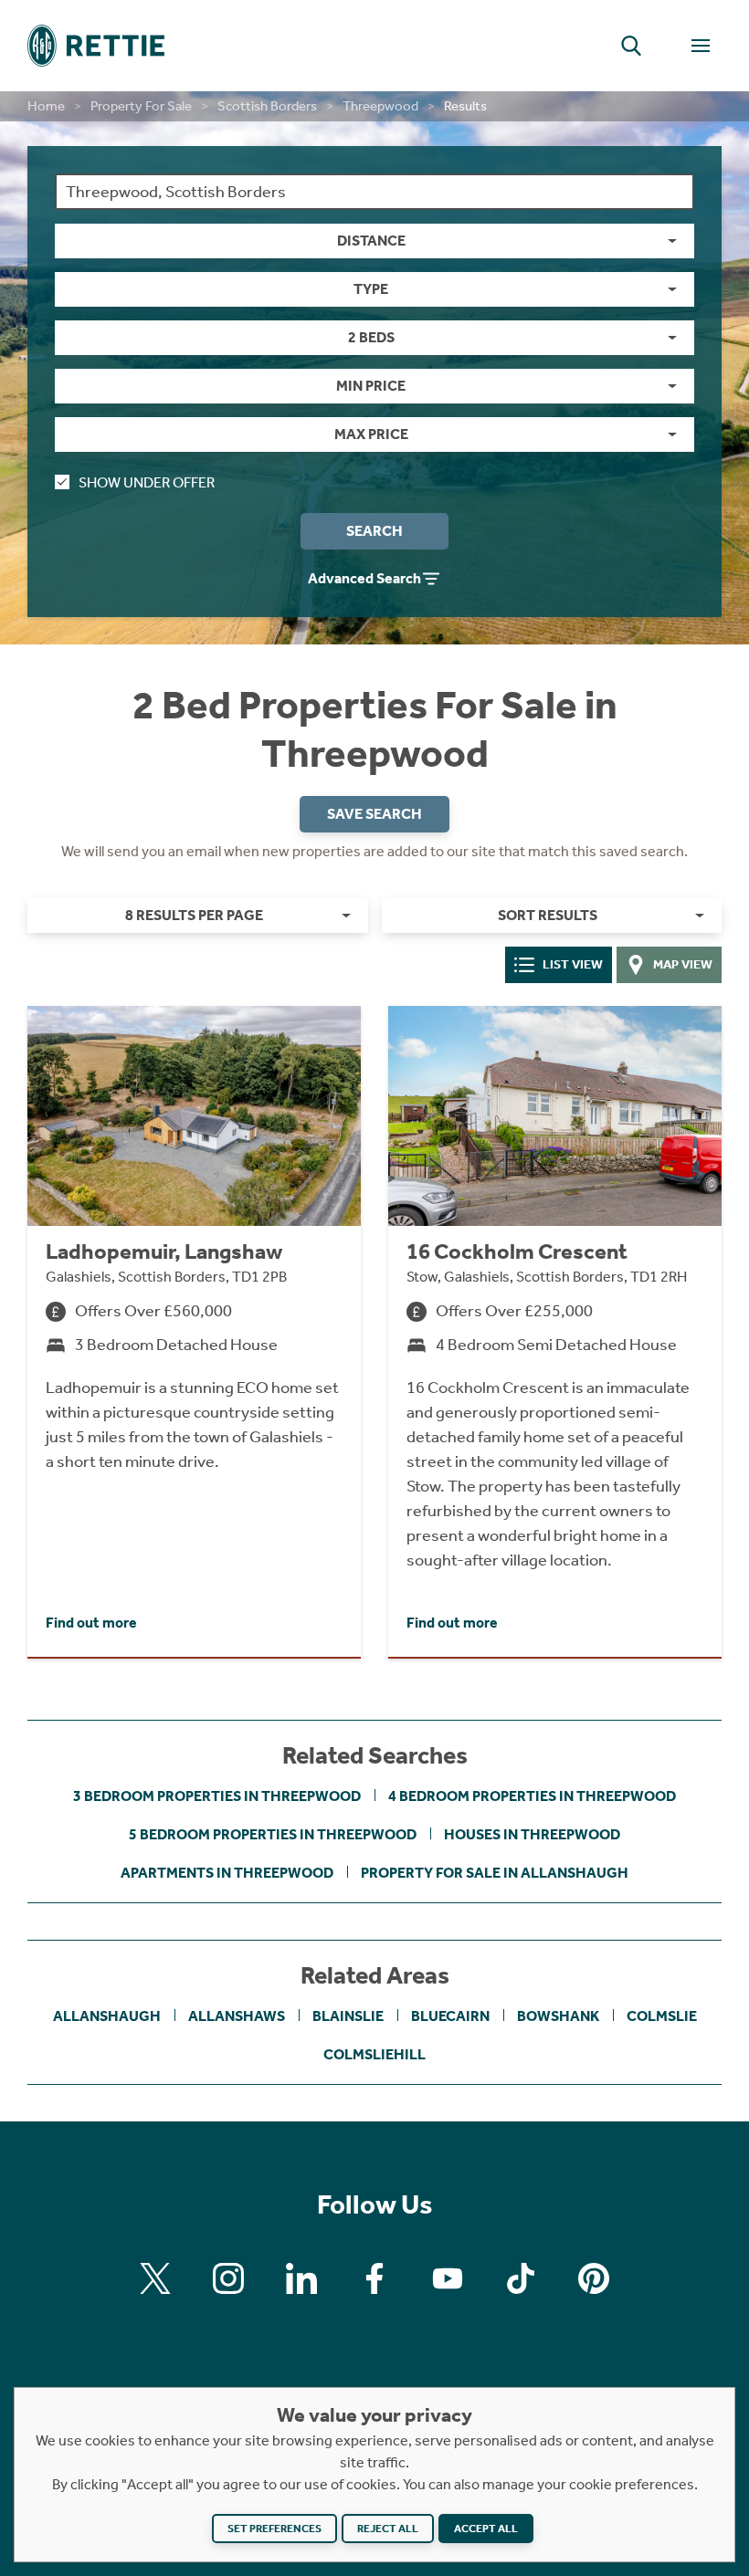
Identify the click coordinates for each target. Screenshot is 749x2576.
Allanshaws (237, 2016)
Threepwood (380, 106)
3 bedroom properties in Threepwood (217, 1796)
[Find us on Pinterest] (594, 2278)
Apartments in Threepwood (227, 1873)
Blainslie (348, 2016)
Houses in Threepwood (532, 1834)
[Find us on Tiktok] (521, 2278)
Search (374, 531)
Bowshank (558, 2016)
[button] (631, 46)
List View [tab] (573, 964)
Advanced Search (364, 578)
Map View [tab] (683, 964)
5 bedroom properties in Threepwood (273, 1834)
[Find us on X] (155, 2278)
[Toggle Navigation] (701, 46)
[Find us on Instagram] (228, 2278)
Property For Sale (141, 106)
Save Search (374, 814)
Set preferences (274, 2529)
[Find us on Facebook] (374, 2278)
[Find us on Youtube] (448, 2278)
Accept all (486, 2529)
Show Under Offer (147, 482)
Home (46, 106)
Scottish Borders (267, 106)
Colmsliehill (374, 2054)
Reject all (388, 2529)
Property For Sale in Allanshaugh (495, 1873)
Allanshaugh (107, 2016)
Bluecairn (450, 2016)
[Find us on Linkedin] (301, 2278)
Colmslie (662, 2016)
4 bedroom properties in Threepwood (532, 1796)
